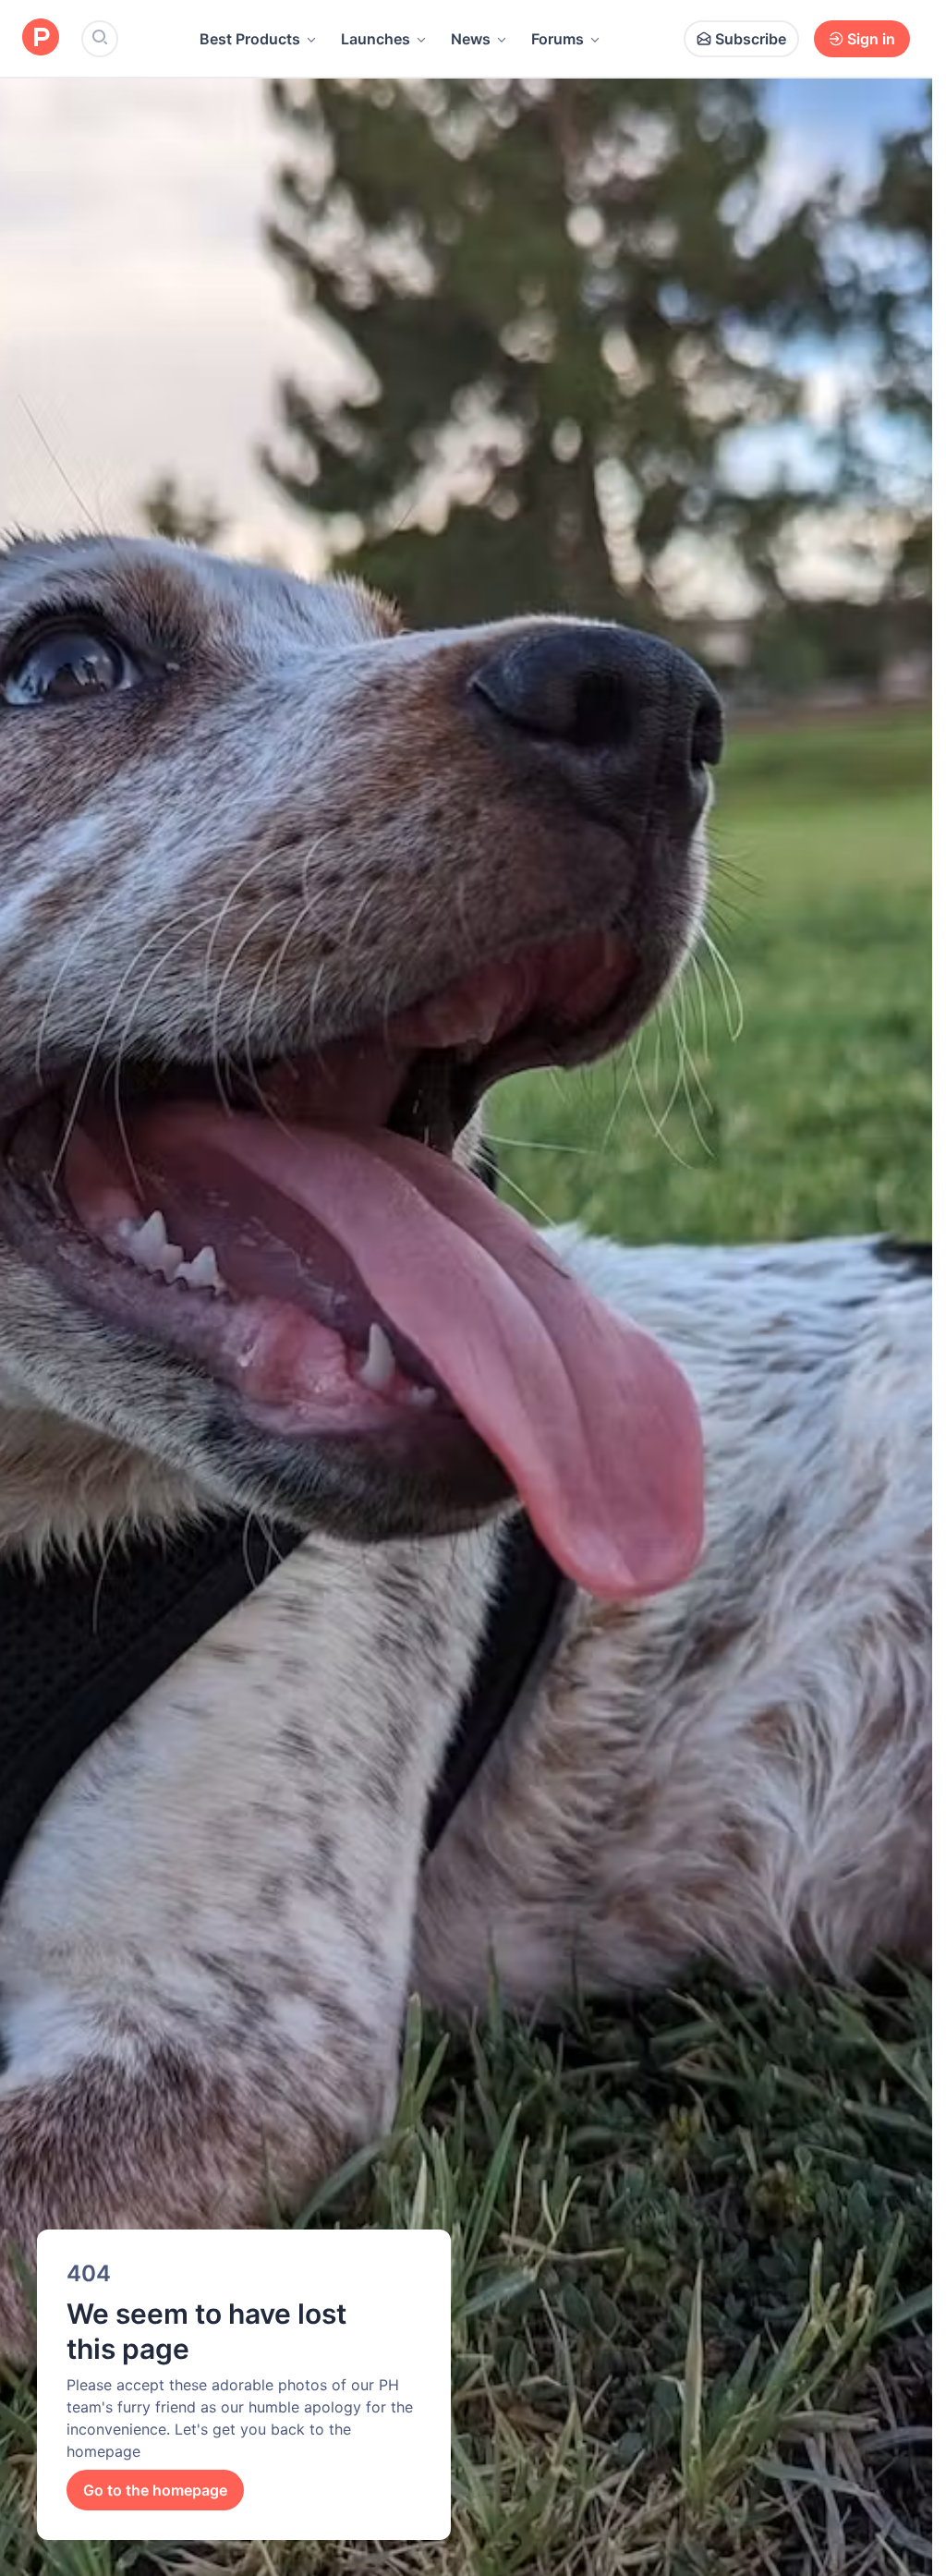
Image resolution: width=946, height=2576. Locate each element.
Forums (558, 39)
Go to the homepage (155, 2490)
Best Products (250, 39)
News (471, 39)
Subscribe (751, 39)
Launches (376, 39)
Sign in (871, 39)
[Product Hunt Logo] (41, 38)
